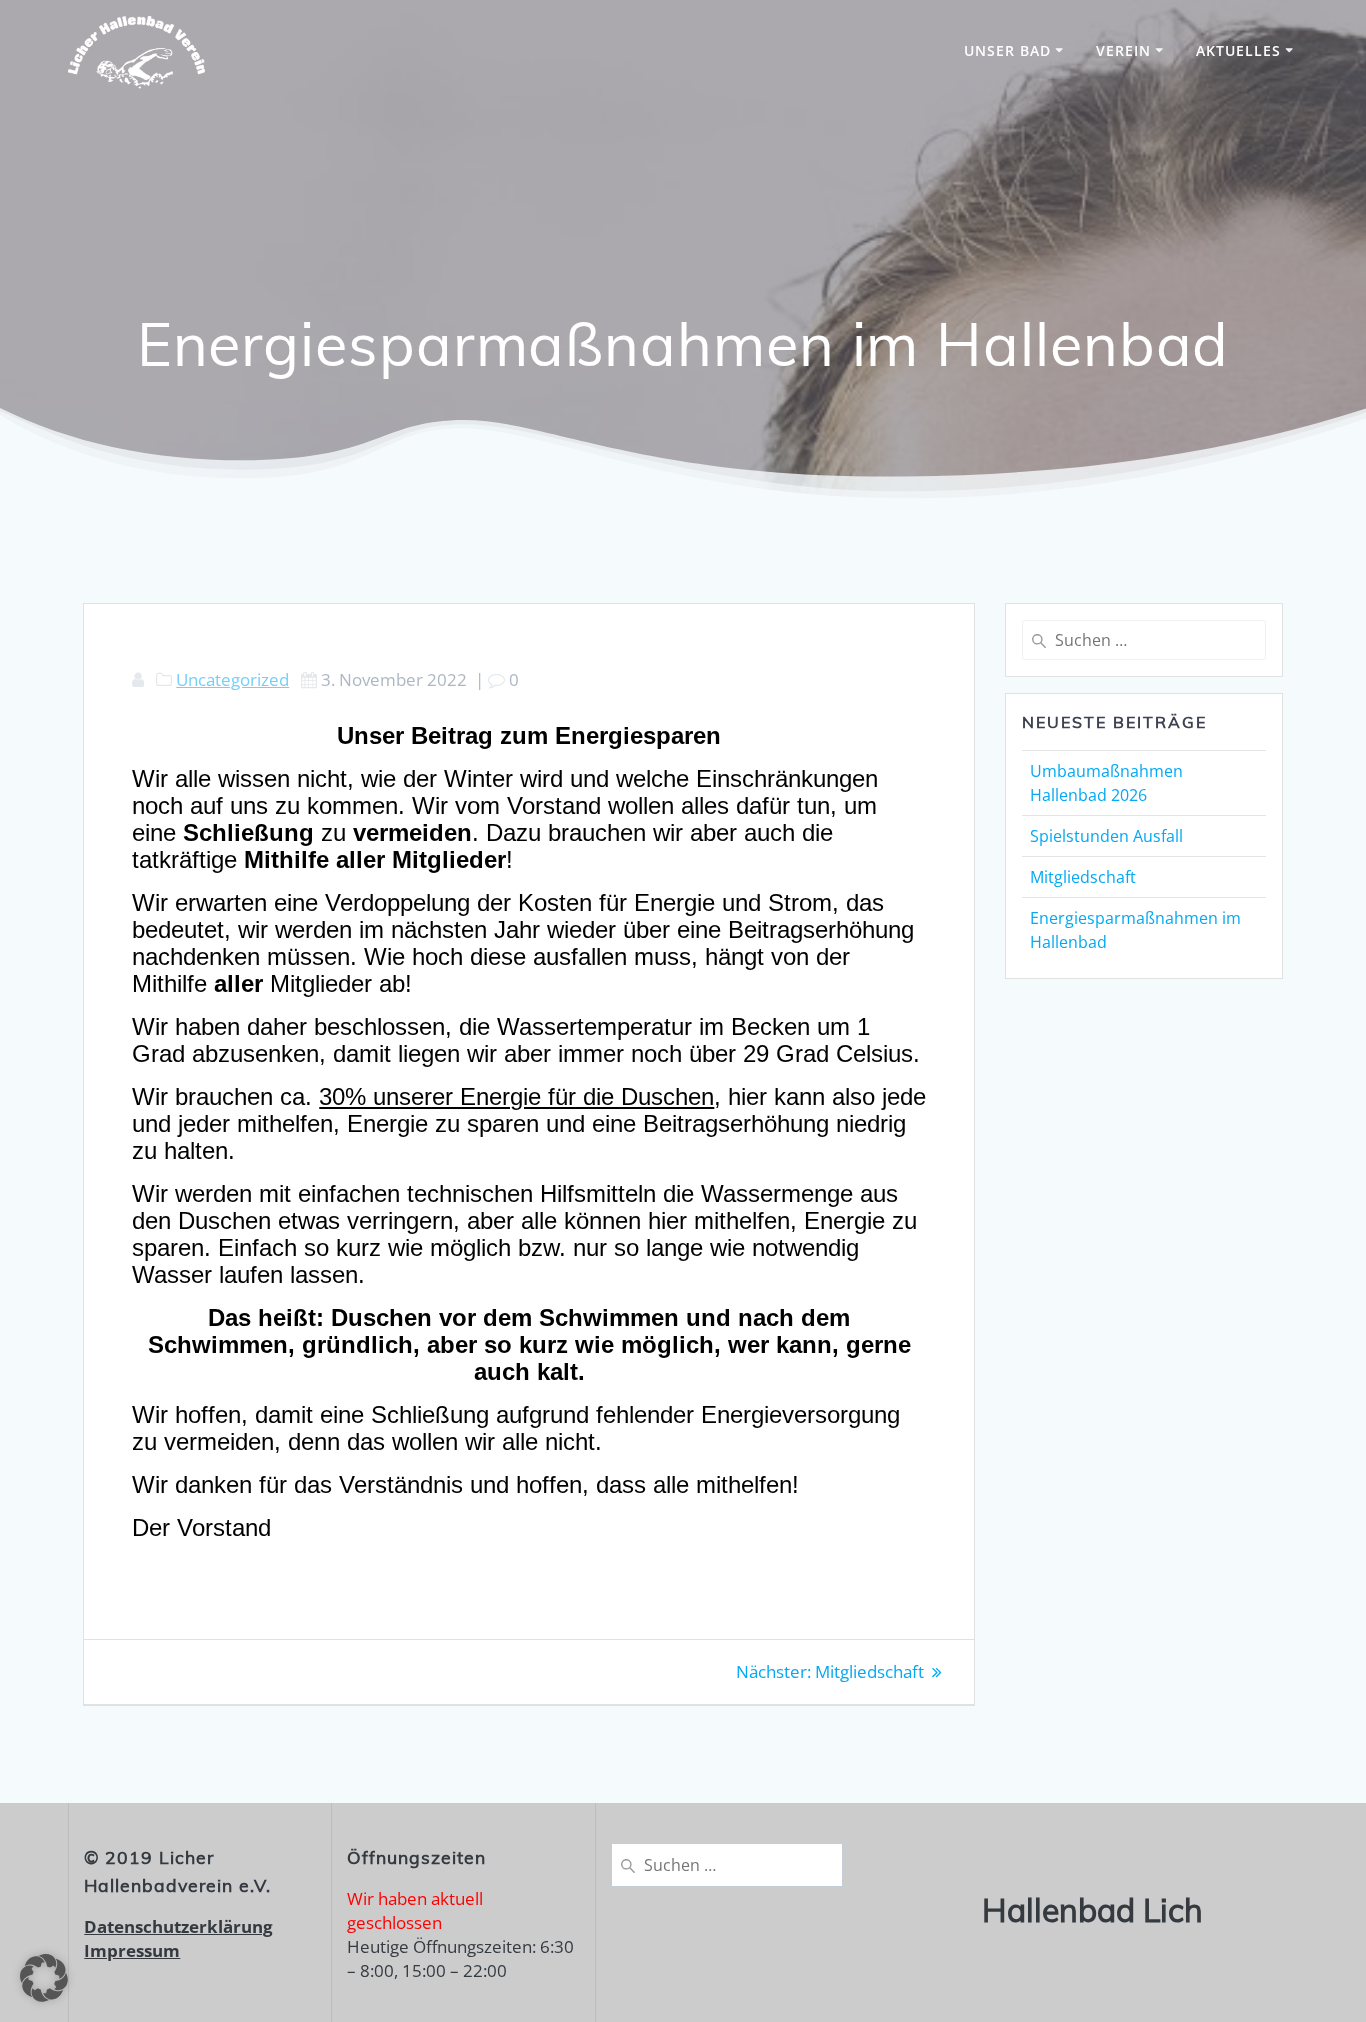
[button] (44, 1978)
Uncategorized (232, 679)
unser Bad (1007, 50)
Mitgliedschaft (1083, 877)
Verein (1123, 50)
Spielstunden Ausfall (1106, 836)
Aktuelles (1238, 50)
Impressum (132, 1950)
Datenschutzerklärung (178, 1926)
